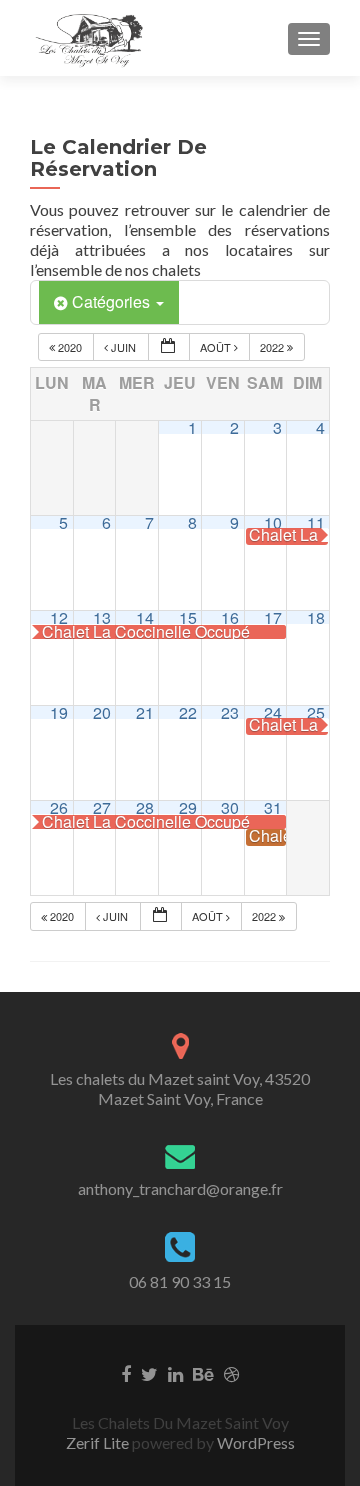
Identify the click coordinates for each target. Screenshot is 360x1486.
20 (102, 712)
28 (145, 807)
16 (230, 617)
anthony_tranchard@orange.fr (180, 1188)
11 (316, 522)
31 (273, 807)
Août (217, 347)
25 (316, 712)
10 (273, 522)
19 (59, 712)
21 (145, 712)
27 (102, 807)
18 (316, 617)
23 (230, 712)
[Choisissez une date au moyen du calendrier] (169, 347)
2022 (273, 347)
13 (102, 617)
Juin (123, 347)
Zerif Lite (99, 1442)
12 (59, 617)
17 (273, 617)
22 (188, 712)
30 (230, 807)
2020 (70, 347)
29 (188, 807)
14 (145, 617)
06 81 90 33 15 (180, 1281)
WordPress (254, 1442)
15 (188, 617)
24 (273, 712)
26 (59, 807)
